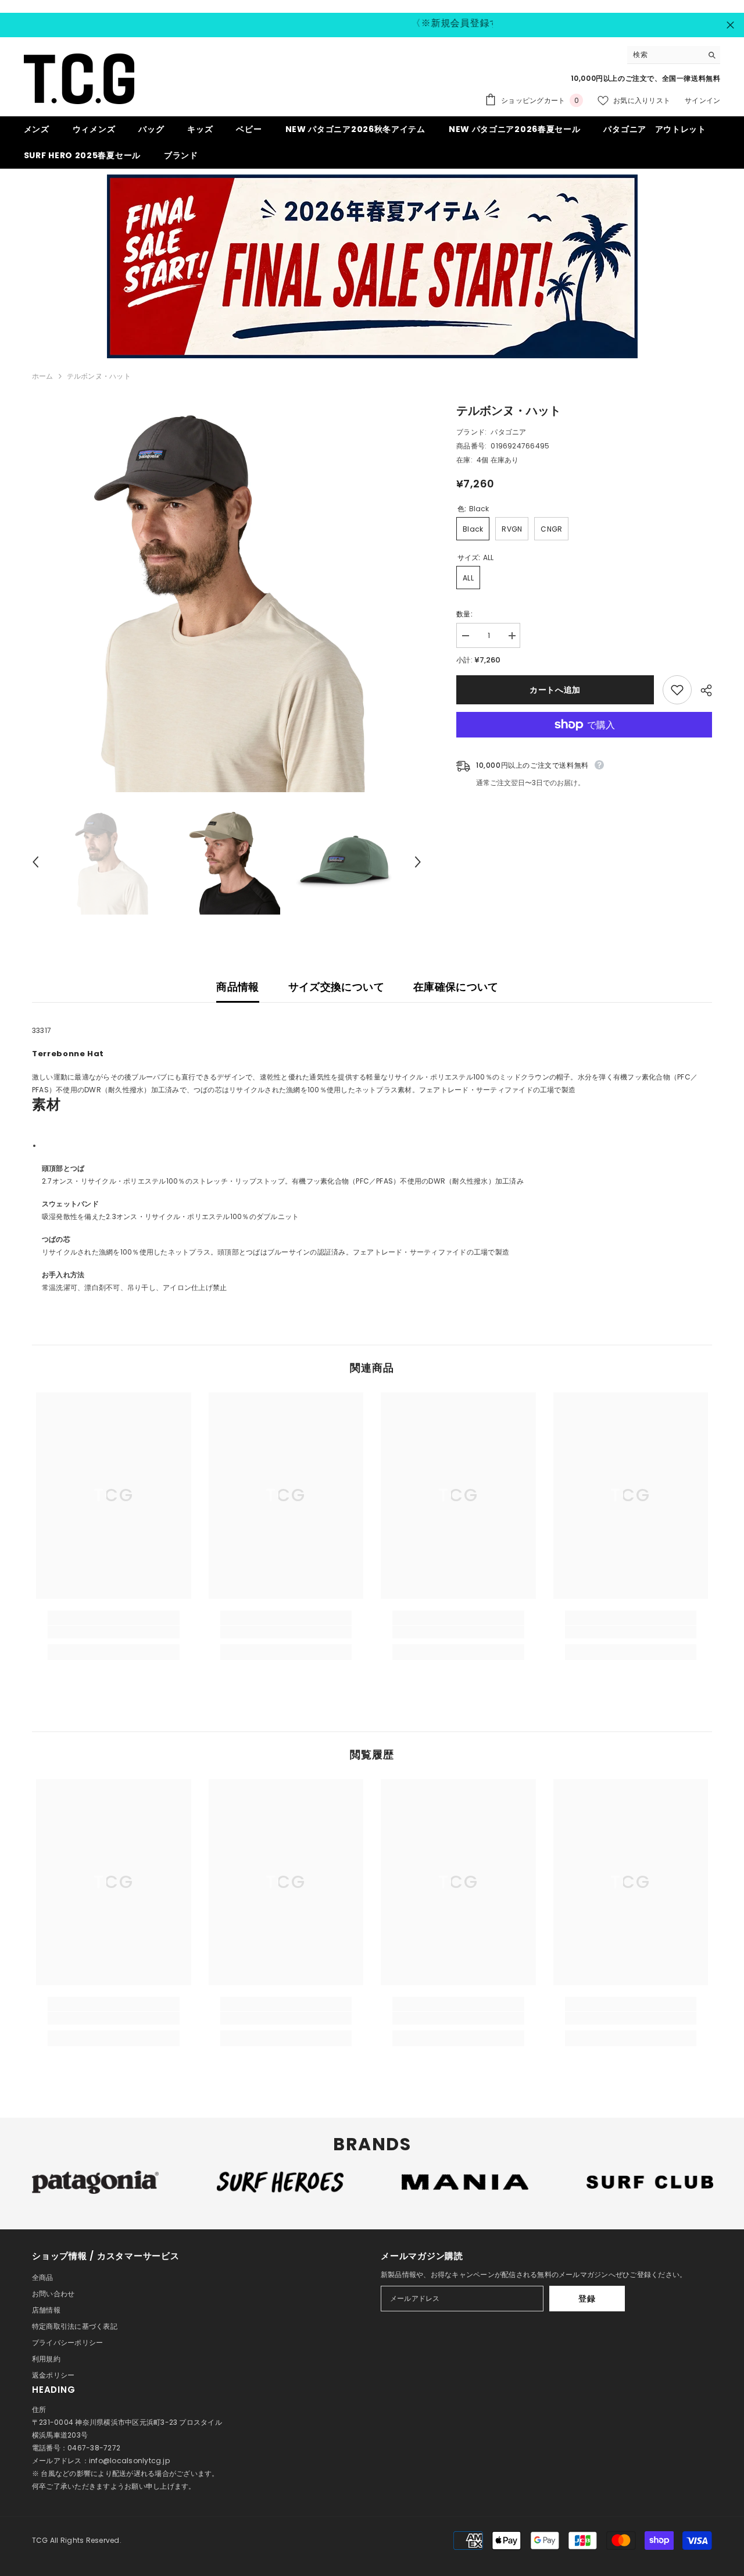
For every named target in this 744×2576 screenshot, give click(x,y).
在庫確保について (456, 987)
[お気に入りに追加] (677, 690)
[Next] (418, 862)
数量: (464, 614)
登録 (587, 2299)
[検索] (674, 55)
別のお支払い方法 (584, 744)
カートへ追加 (555, 690)
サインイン (702, 100)
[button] (372, 1114)
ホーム (43, 376)
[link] (114, 1632)
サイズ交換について (336, 987)
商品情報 (237, 987)
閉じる (730, 25)
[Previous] (35, 862)
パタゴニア (508, 432)
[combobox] (665, 55)
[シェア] (702, 690)
